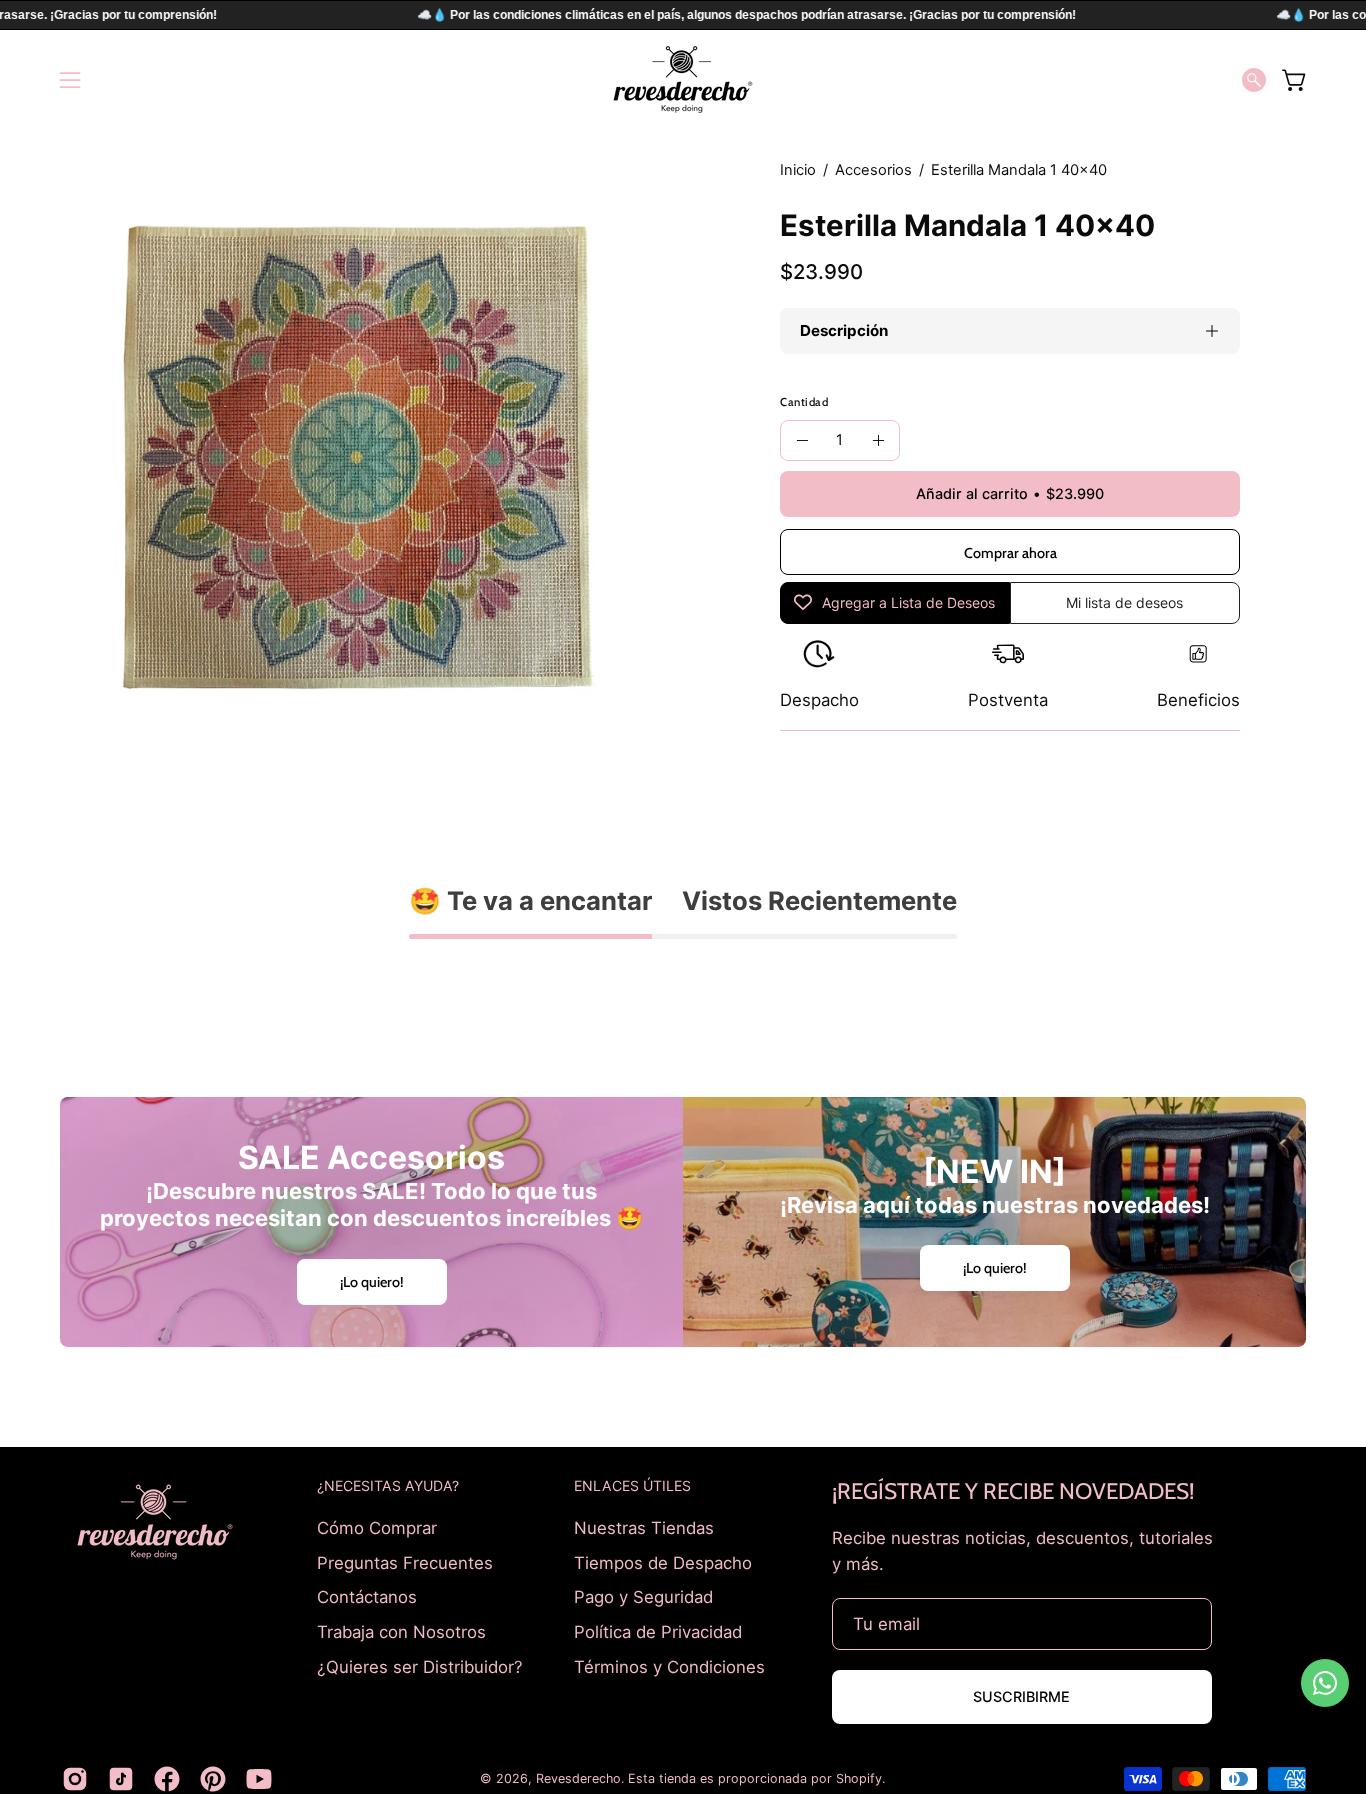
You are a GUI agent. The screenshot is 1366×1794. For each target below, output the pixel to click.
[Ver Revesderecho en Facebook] (167, 1779)
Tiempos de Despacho (663, 1562)
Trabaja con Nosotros (401, 1631)
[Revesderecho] (683, 79)
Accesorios (873, 170)
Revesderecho (578, 1778)
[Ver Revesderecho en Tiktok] (121, 1779)
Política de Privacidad (658, 1631)
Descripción (844, 330)
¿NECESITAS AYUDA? (388, 1485)
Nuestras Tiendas (644, 1528)
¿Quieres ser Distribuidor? (420, 1666)
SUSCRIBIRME (1021, 1696)
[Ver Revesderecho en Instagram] (75, 1779)
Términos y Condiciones (669, 1666)
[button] (1254, 80)
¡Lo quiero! (372, 1282)
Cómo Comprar (377, 1528)
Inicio (798, 170)
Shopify (859, 1778)
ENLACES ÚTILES (632, 1485)
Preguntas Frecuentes (405, 1562)
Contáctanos (367, 1597)
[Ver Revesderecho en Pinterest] (213, 1779)
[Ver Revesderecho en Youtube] (259, 1779)
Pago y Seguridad (643, 1597)
